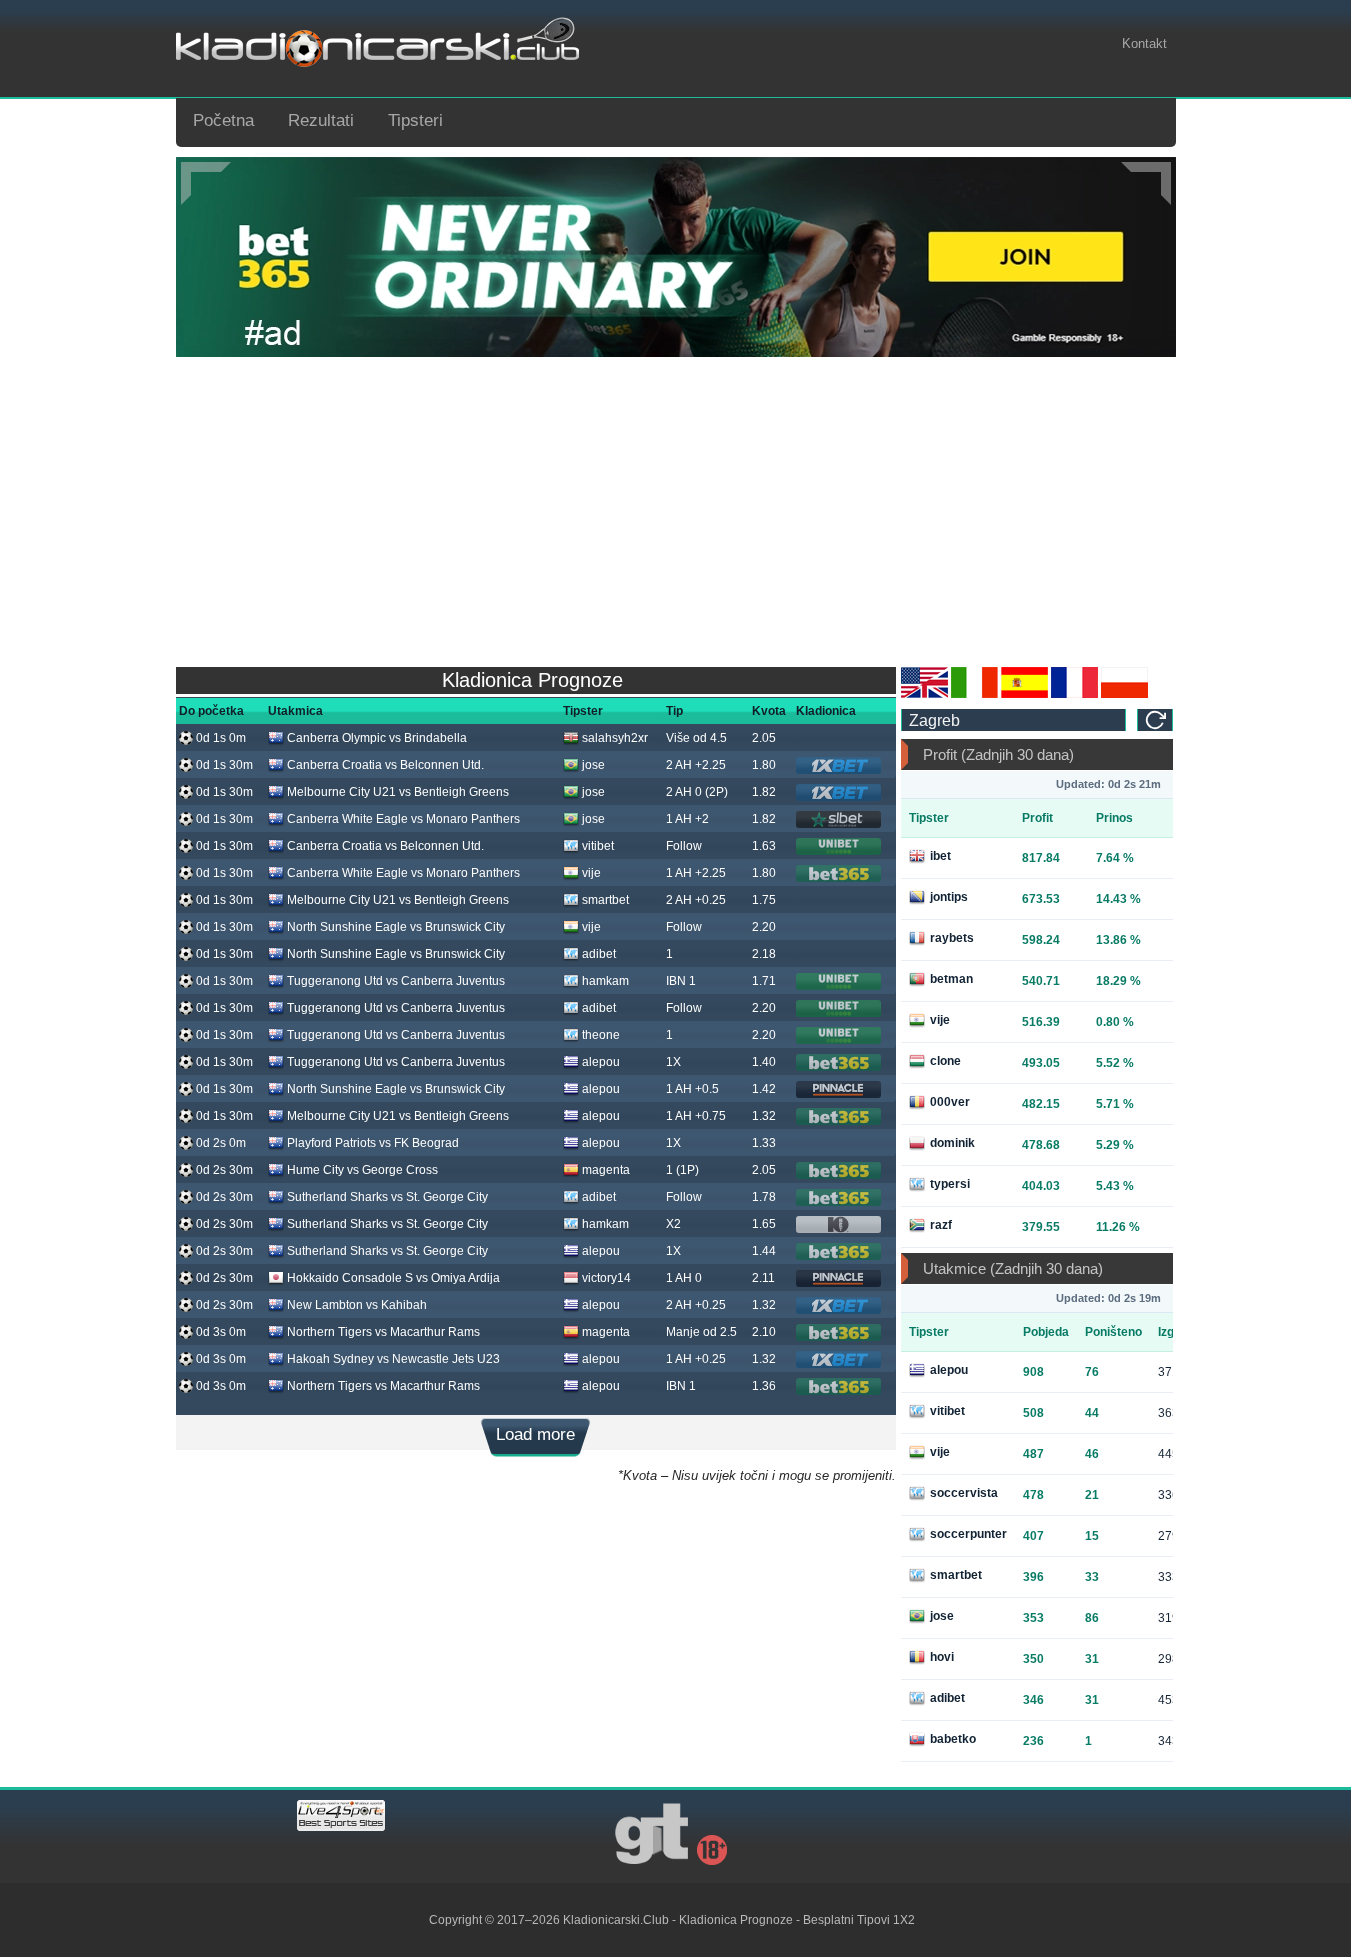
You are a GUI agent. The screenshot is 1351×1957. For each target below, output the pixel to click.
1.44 (764, 1251)
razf (941, 1225)
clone (945, 1061)
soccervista (964, 1493)
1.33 (764, 1143)
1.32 (764, 1116)
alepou (601, 1062)
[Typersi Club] (1124, 694)
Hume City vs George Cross (362, 1170)
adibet (599, 954)
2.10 (764, 1332)
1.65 (764, 1224)
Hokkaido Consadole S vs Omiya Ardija (393, 1278)
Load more (535, 1434)
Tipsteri (415, 120)
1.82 (764, 792)
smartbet (605, 900)
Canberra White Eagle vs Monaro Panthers (403, 819)
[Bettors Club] (924, 694)
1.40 (764, 1062)
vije (591, 873)
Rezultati (321, 120)
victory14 (606, 1278)
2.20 (764, 927)
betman (951, 979)
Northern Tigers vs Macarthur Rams (383, 1332)
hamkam (605, 981)
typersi (950, 1184)
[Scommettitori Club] (974, 694)
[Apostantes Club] (1024, 694)
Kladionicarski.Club (616, 1920)
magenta (606, 1170)
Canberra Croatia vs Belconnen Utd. (385, 765)
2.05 (764, 738)
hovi (942, 1657)
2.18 (764, 954)
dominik (952, 1143)
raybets (952, 938)
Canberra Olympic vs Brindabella (377, 738)
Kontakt (1144, 43)
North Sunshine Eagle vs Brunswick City (396, 927)
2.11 (763, 1278)
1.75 (764, 900)
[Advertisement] (676, 507)
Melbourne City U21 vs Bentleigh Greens (398, 792)
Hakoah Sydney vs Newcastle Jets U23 (393, 1359)
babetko (953, 1739)
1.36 (764, 1386)
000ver (950, 1102)
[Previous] (206, 183)
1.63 (764, 846)
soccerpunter (968, 1534)
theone (601, 1035)
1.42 (764, 1089)
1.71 (764, 981)
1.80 (764, 765)
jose (593, 765)
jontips (949, 897)
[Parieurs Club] (1074, 694)
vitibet (598, 846)
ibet (940, 856)
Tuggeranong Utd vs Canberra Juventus (396, 981)
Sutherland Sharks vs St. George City (387, 1197)
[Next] (1146, 183)
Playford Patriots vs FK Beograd (373, 1143)
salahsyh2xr (615, 738)
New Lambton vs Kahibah (357, 1305)
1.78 (764, 1197)
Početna (223, 120)
